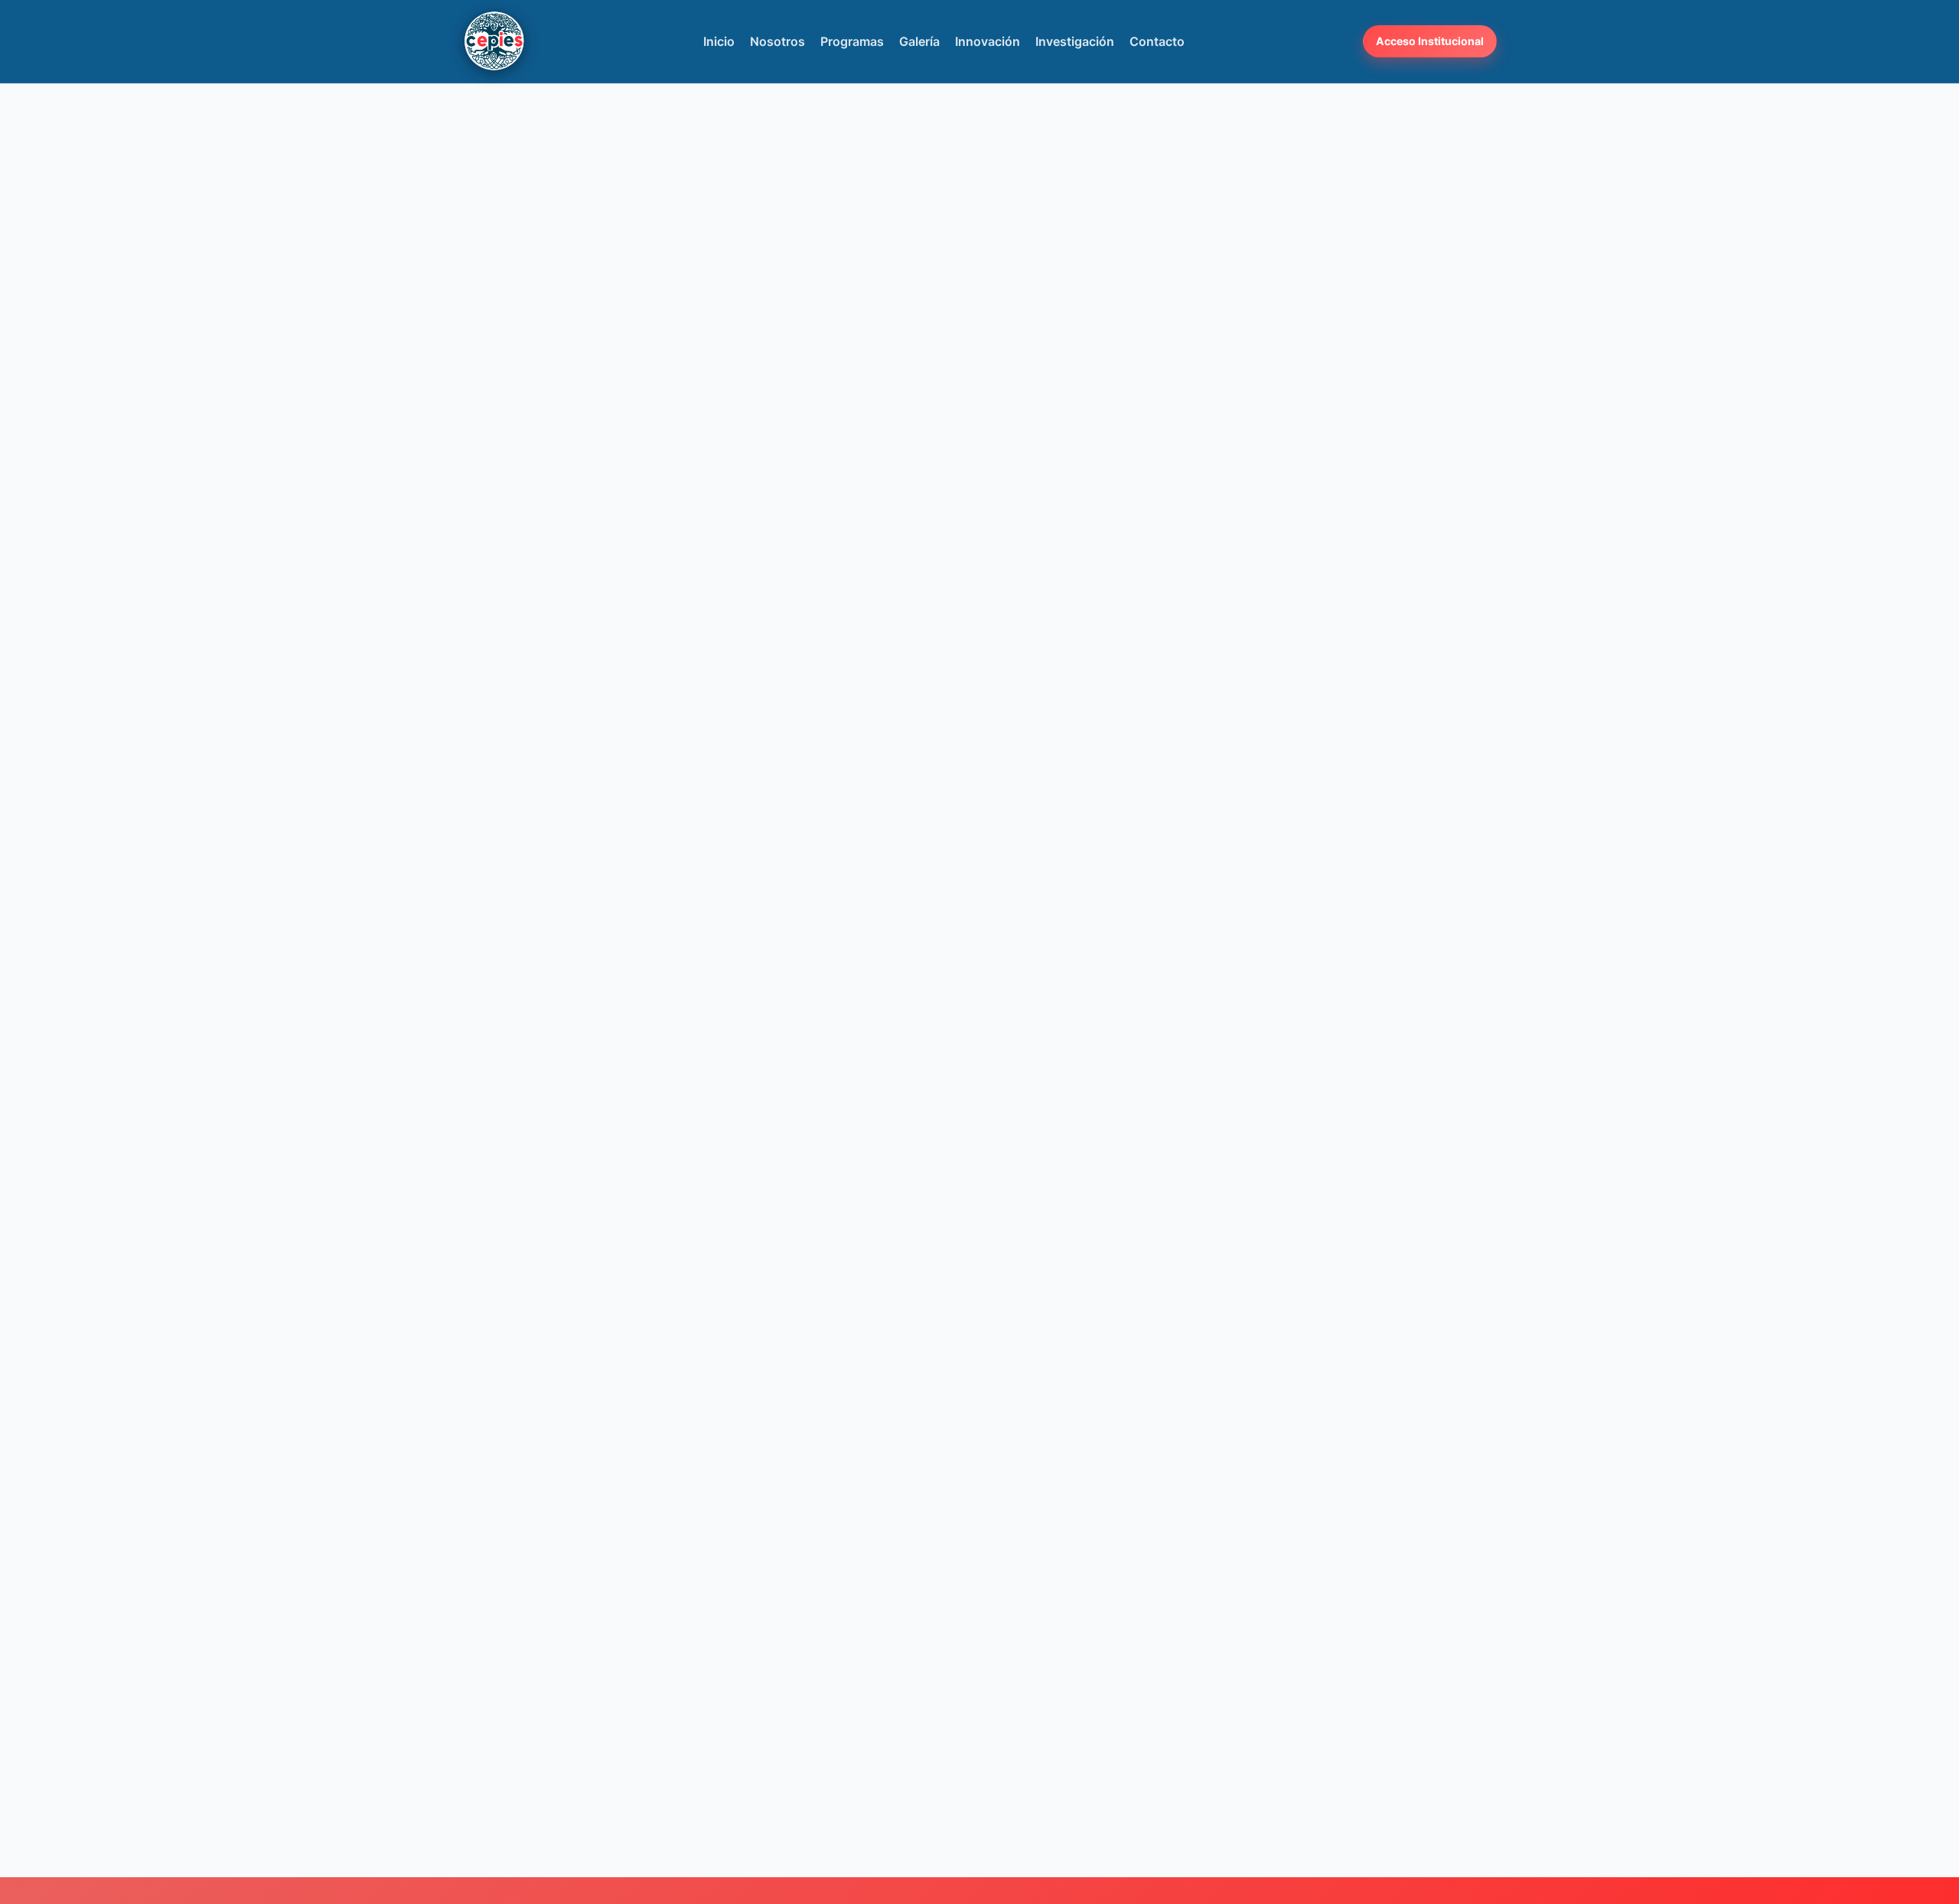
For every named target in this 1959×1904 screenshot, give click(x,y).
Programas (852, 41)
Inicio (719, 41)
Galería (919, 41)
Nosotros (777, 41)
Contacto (1157, 41)
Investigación (1075, 41)
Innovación (988, 41)
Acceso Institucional (1430, 41)
